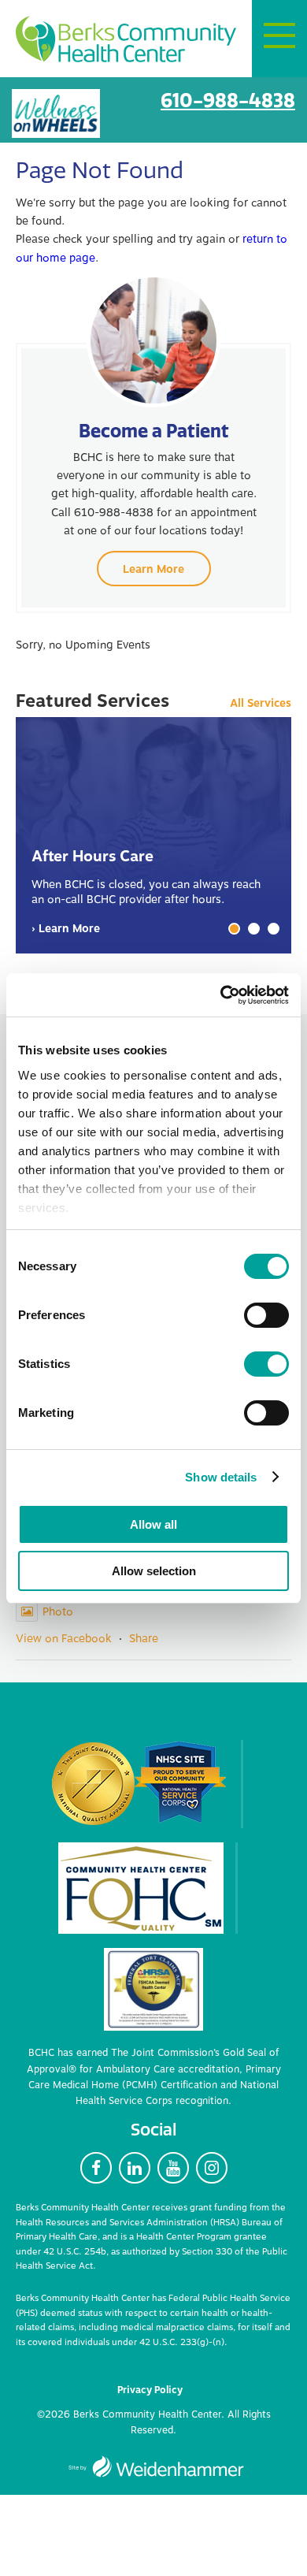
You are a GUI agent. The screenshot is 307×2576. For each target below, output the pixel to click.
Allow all (153, 1524)
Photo (58, 1612)
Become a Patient (154, 431)
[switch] (266, 1315)
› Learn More (66, 929)
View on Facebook (64, 1639)
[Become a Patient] (153, 340)
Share (144, 1639)
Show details (221, 1477)
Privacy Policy (150, 2390)
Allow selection (154, 1571)
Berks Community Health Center (126, 40)
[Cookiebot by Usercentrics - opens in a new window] (221, 995)
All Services (261, 704)
